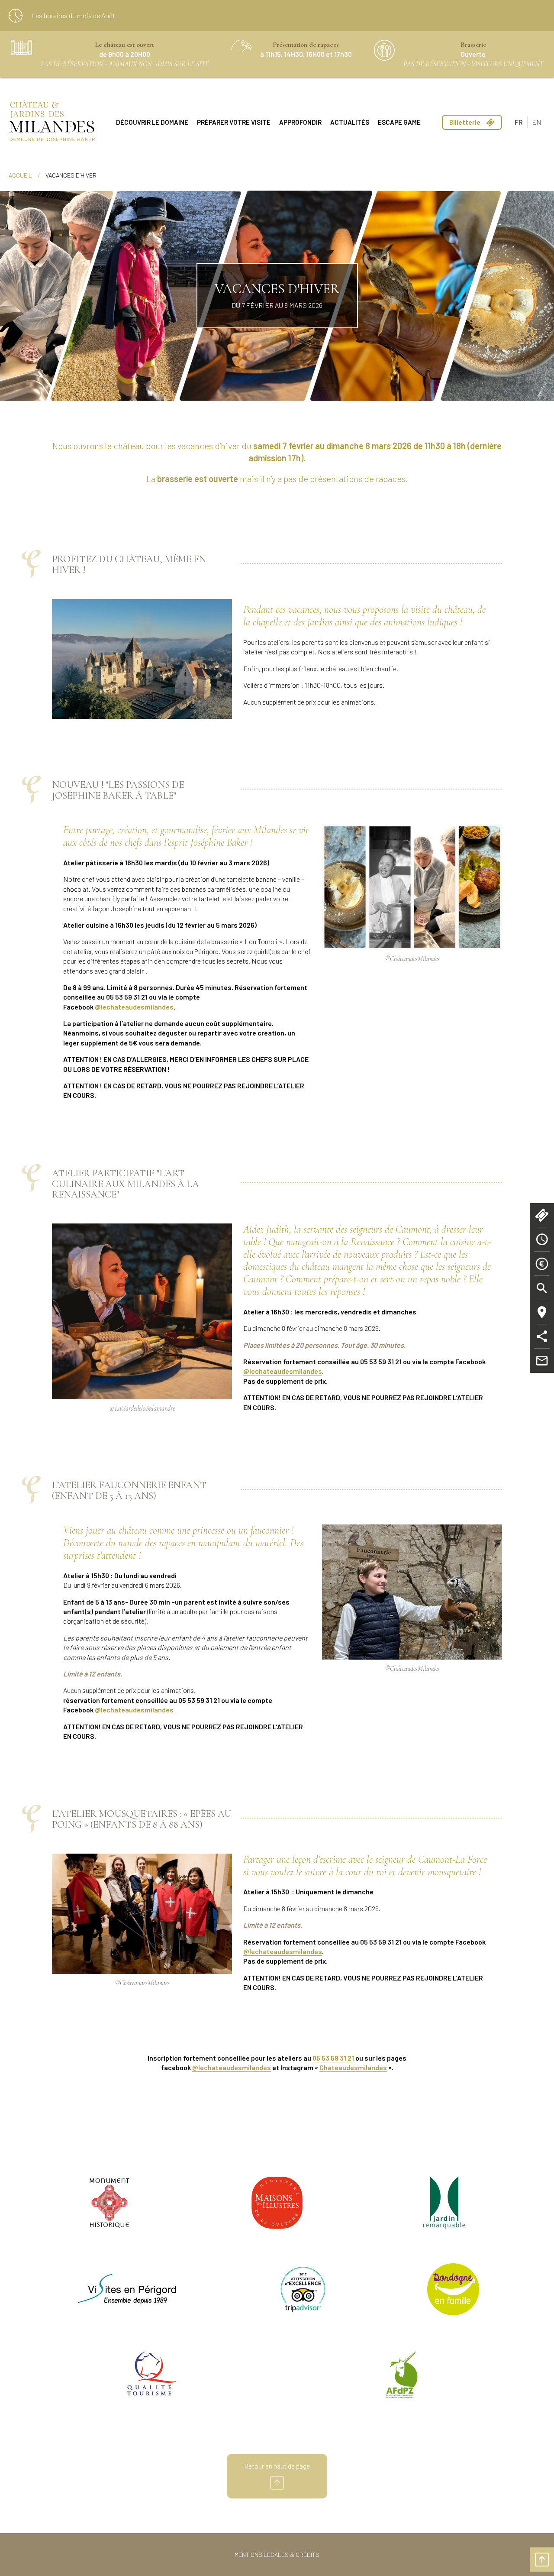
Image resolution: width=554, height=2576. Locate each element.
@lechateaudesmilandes (232, 2067)
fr (519, 122)
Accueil (20, 175)
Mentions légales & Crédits (277, 2555)
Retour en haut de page (277, 2466)
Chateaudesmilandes (353, 2067)
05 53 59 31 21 (333, 2058)
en (537, 122)
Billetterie (465, 122)
